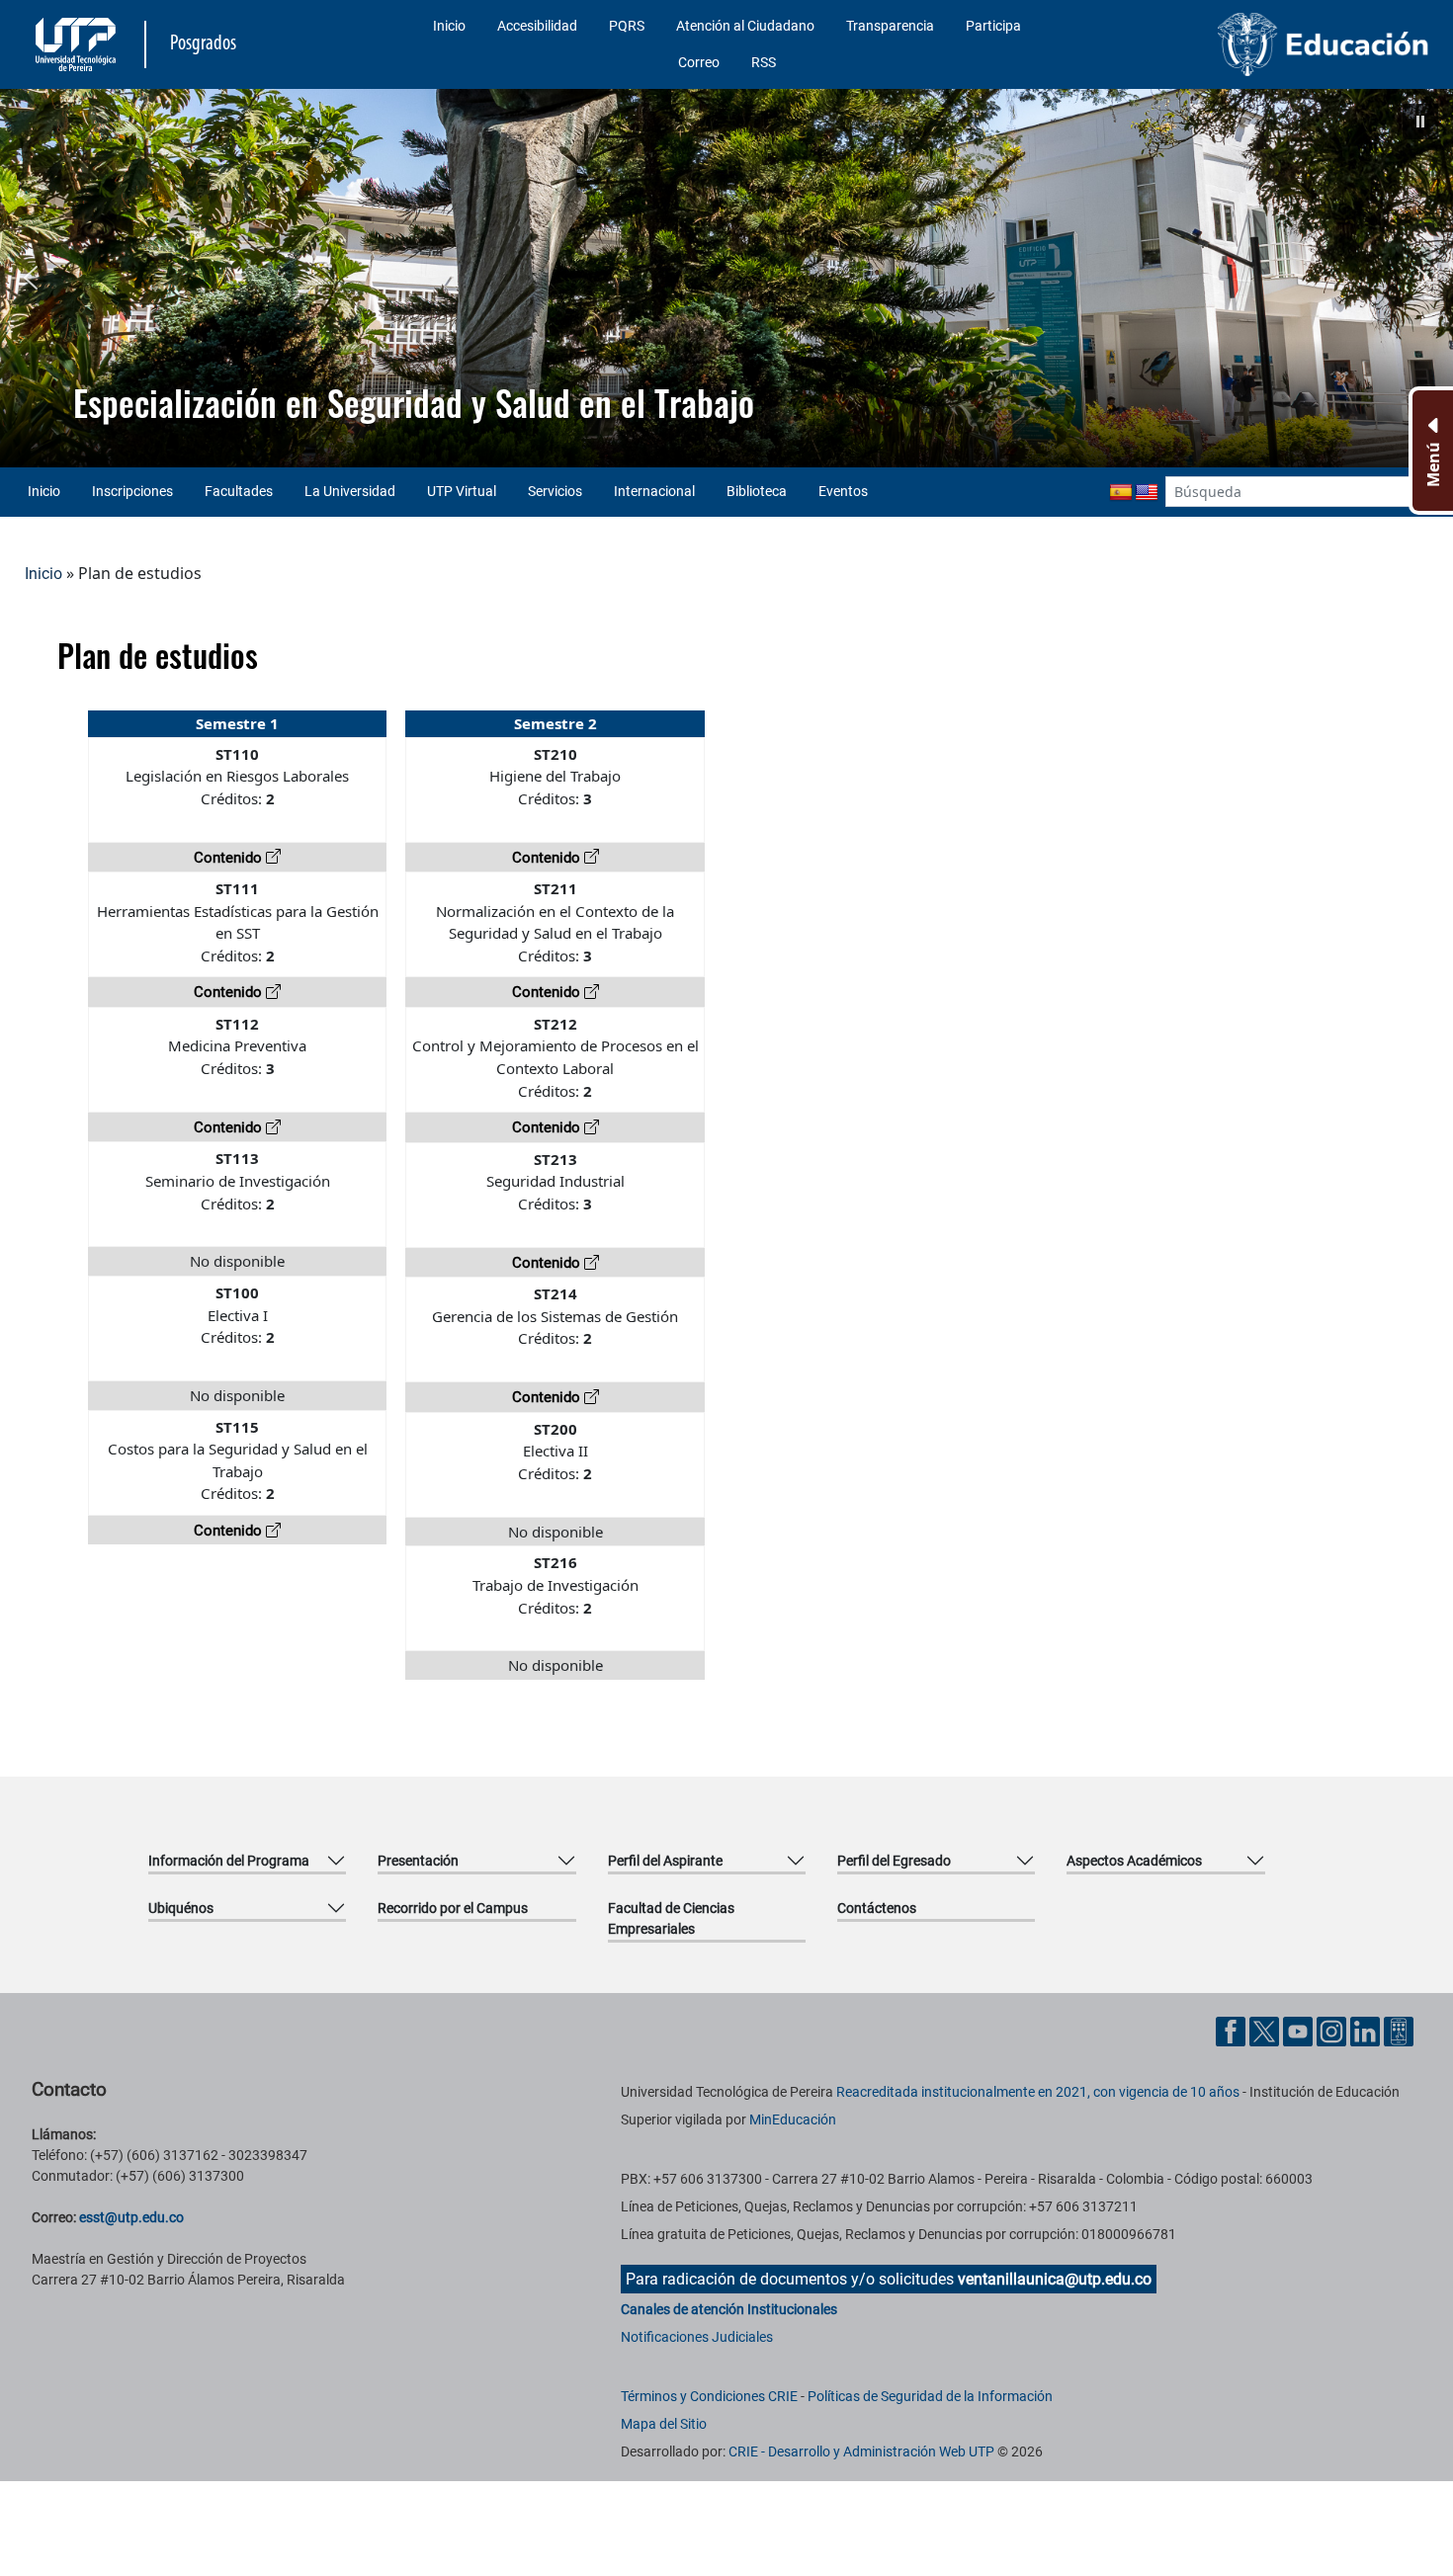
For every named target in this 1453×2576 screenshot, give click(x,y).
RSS (764, 62)
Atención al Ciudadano (745, 26)
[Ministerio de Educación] (1269, 44)
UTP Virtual (462, 491)
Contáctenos (877, 1908)
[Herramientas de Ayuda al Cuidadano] (1399, 2030)
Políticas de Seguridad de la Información (930, 2396)
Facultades (239, 491)
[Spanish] (1121, 493)
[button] (1420, 122)
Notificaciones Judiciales (697, 2337)
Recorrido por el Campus (453, 1908)
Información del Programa (229, 1861)
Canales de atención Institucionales (729, 2309)
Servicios (555, 491)
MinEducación (793, 2119)
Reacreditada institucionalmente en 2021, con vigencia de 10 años (1038, 2092)
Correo (699, 62)
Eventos (843, 491)
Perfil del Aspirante (665, 1861)
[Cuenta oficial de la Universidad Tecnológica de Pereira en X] (1266, 2030)
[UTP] (78, 44)
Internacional (654, 491)
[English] (1147, 493)
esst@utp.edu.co (131, 2217)
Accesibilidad (537, 26)
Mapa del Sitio (664, 2424)
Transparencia (890, 26)
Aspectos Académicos (1134, 1861)
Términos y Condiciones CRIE (709, 2396)
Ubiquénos (181, 1908)
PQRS (627, 26)
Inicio (449, 26)
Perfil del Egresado (894, 1861)
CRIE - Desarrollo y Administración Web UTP (861, 2451)
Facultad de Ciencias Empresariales (671, 1918)
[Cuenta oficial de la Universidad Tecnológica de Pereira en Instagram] (1333, 2030)
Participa (993, 26)
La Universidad (350, 491)
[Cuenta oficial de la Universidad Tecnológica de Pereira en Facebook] (1233, 2030)
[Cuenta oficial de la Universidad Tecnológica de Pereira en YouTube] (1300, 2030)
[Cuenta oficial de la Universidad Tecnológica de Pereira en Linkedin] (1367, 2030)
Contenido (230, 858)
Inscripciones (132, 491)
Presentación (418, 1861)
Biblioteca (757, 491)
